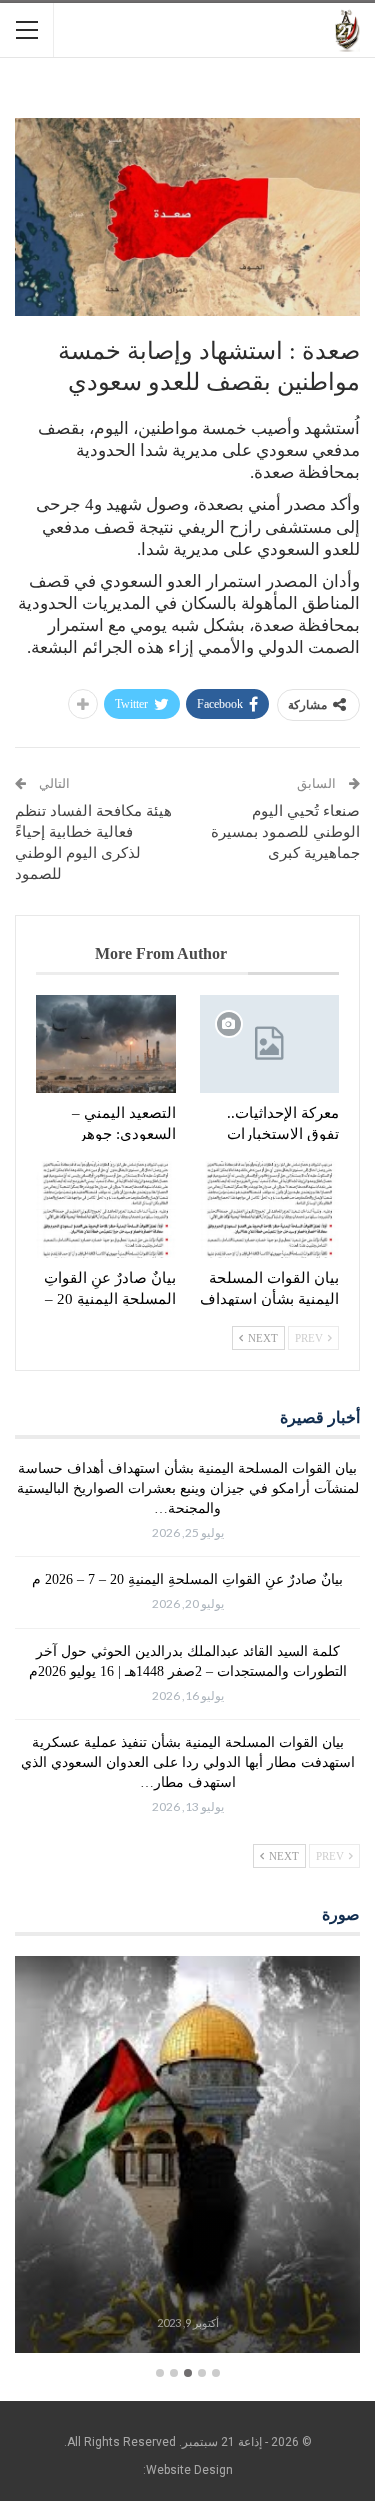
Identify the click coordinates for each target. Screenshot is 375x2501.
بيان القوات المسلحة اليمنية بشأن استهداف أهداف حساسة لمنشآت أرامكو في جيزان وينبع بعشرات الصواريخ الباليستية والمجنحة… (188, 1488)
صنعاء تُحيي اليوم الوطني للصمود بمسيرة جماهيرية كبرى (285, 832)
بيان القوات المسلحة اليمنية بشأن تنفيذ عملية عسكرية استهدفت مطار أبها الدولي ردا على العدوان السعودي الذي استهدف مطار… (188, 1762)
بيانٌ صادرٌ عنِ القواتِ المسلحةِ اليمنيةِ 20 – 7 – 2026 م (187, 1579)
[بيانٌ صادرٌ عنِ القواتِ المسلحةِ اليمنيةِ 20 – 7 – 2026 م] (106, 1210)
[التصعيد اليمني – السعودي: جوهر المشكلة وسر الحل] (106, 1044)
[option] (187, 2157)
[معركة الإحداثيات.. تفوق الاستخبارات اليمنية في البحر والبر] (270, 1044)
